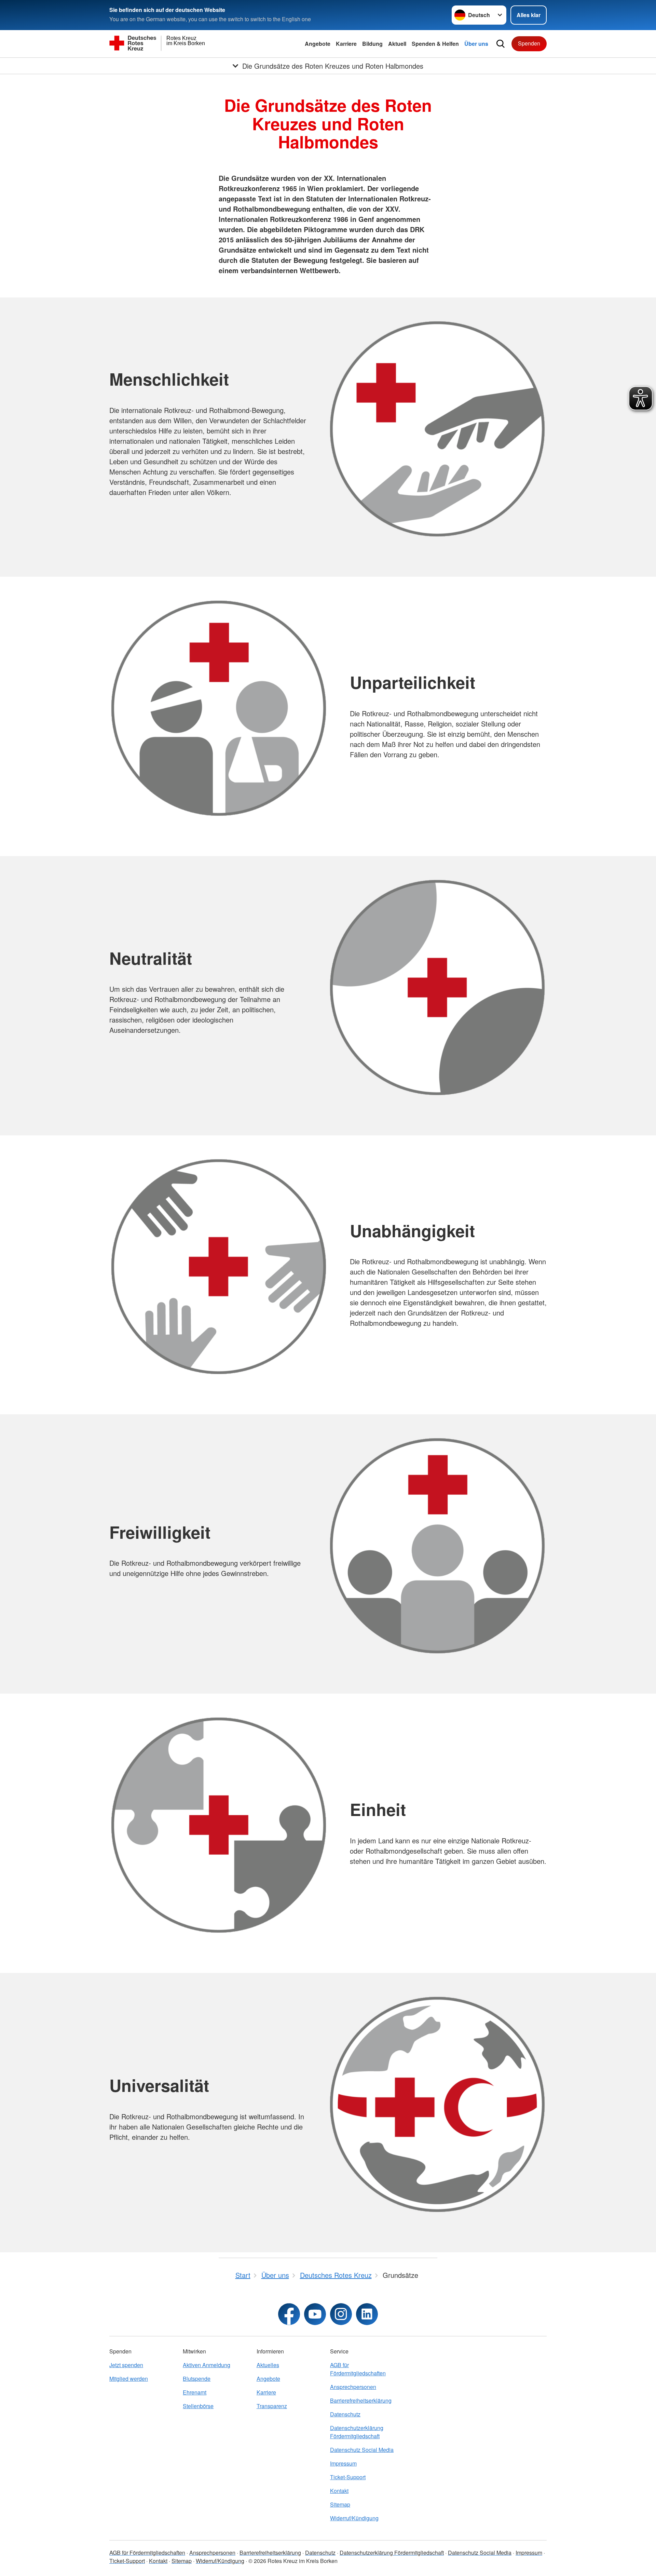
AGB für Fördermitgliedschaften (358, 2369)
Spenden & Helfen (435, 44)
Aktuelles (268, 2365)
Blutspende (197, 2379)
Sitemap (340, 2504)
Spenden (529, 43)
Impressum (343, 2463)
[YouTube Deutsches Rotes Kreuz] (315, 2314)
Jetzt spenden (126, 2365)
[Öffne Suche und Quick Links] (501, 44)
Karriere (346, 44)
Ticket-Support (348, 2477)
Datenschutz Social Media (362, 2450)
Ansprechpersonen (353, 2387)
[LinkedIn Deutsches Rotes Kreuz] (367, 2314)
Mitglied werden (129, 2379)
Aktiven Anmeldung (207, 2365)
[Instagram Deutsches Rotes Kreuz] (341, 2314)
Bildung (372, 44)
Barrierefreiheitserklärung (361, 2400)
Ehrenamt (195, 2392)
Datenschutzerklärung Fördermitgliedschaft (357, 2432)
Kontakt (339, 2491)
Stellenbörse (198, 2406)
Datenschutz (345, 2414)
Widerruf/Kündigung (354, 2518)
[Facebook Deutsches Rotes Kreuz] (289, 2314)
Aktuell (397, 44)
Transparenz (272, 2406)
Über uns (476, 44)
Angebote (318, 44)
